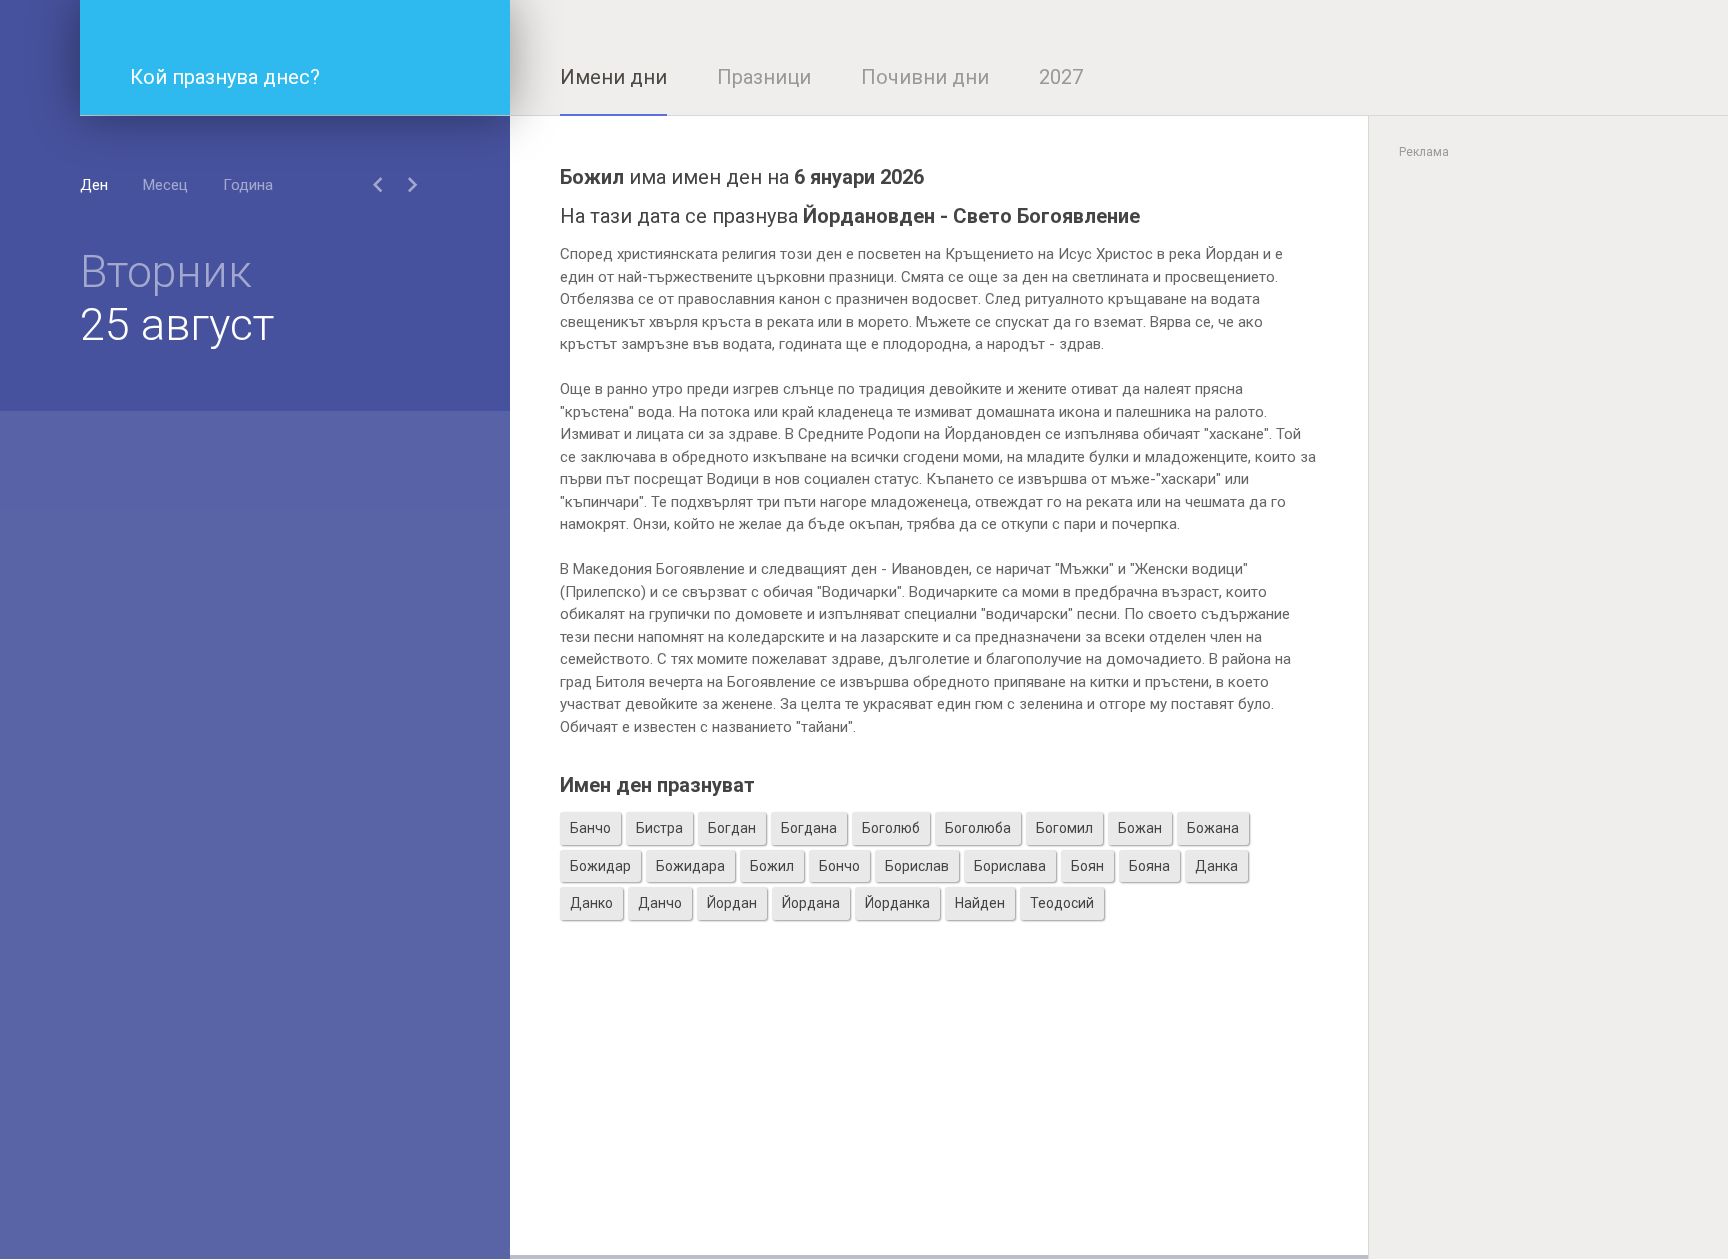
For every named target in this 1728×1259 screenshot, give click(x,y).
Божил (772, 866)
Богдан (732, 828)
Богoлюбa (978, 828)
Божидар (600, 866)
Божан (1140, 828)
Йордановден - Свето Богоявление (971, 216)
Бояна (1149, 866)
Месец (165, 185)
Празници (764, 77)
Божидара (690, 866)
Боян (1087, 866)
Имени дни (613, 77)
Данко (591, 903)
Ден (94, 185)
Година (248, 185)
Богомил (1064, 828)
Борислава (1010, 866)
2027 (1061, 77)
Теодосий (1062, 903)
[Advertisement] (939, 1115)
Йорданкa (897, 903)
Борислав (917, 866)
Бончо (839, 866)
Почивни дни (925, 77)
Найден (980, 903)
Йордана (811, 903)
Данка (1216, 866)
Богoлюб (891, 828)
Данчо (660, 903)
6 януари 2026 (859, 177)
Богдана (809, 828)
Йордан (732, 903)
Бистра (659, 828)
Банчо (590, 828)
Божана (1213, 828)
